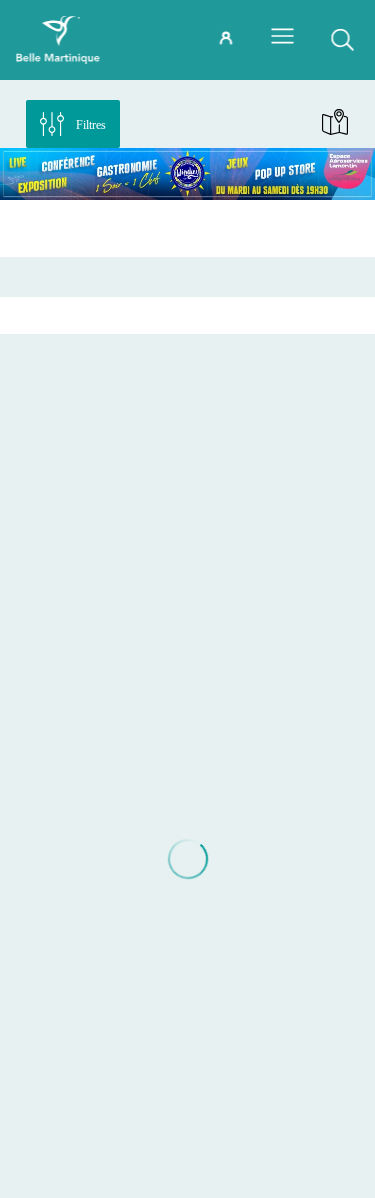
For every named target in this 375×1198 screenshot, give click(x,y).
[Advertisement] (187, 228)
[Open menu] (282, 36)
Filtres (91, 125)
